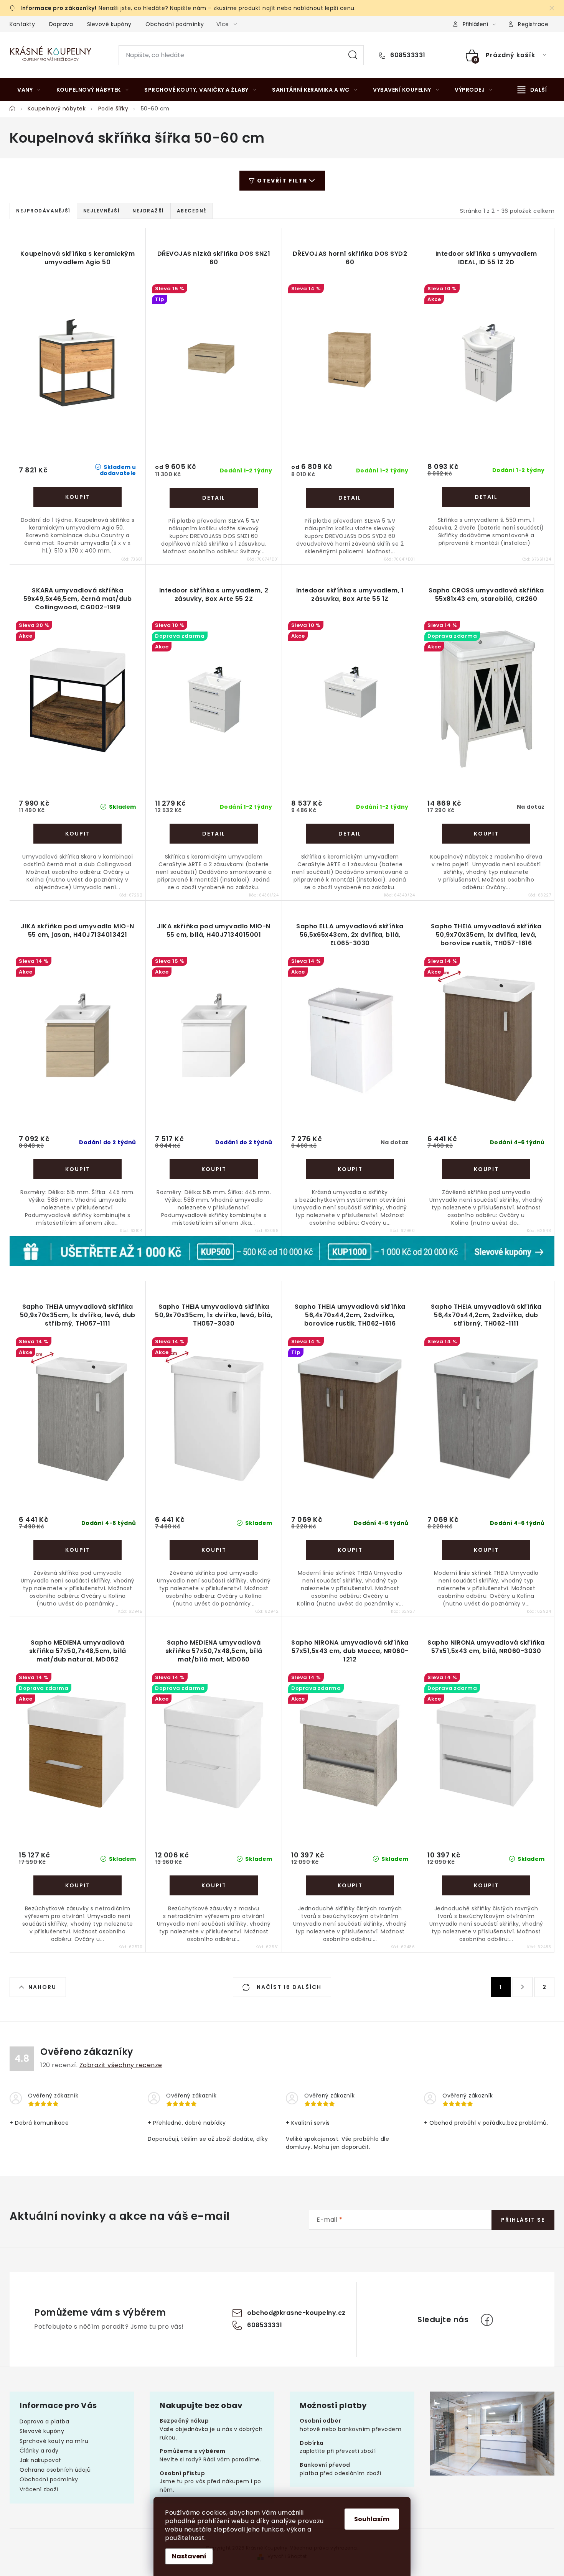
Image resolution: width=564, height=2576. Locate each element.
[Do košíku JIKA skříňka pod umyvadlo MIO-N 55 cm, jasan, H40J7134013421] (78, 1169)
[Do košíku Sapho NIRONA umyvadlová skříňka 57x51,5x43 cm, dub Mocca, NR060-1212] (350, 1885)
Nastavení (189, 2556)
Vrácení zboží (39, 2489)
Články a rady (39, 2451)
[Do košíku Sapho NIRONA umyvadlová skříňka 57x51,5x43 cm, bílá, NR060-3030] (486, 1885)
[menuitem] (29, 90)
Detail (214, 498)
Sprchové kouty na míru (54, 2441)
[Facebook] (487, 2320)
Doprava (61, 24)
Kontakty (22, 24)
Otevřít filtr (282, 181)
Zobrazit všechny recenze (121, 2065)
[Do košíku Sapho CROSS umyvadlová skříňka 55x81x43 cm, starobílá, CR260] (486, 834)
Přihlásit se (523, 2220)
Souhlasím (372, 2519)
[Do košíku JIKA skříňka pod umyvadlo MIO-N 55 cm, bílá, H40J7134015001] (214, 1169)
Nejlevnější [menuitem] (102, 211)
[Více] (532, 90)
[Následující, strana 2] (523, 1987)
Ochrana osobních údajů (55, 2470)
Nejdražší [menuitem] (148, 211)
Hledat (353, 55)
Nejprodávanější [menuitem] (43, 211)
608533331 (407, 55)
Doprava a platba (44, 2421)
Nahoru (42, 1987)
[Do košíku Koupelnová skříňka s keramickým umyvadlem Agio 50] (78, 497)
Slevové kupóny (109, 24)
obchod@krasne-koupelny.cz (296, 2313)
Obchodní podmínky (175, 24)
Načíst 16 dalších (288, 1987)
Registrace (533, 24)
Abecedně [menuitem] (192, 211)
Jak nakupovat (40, 2460)
